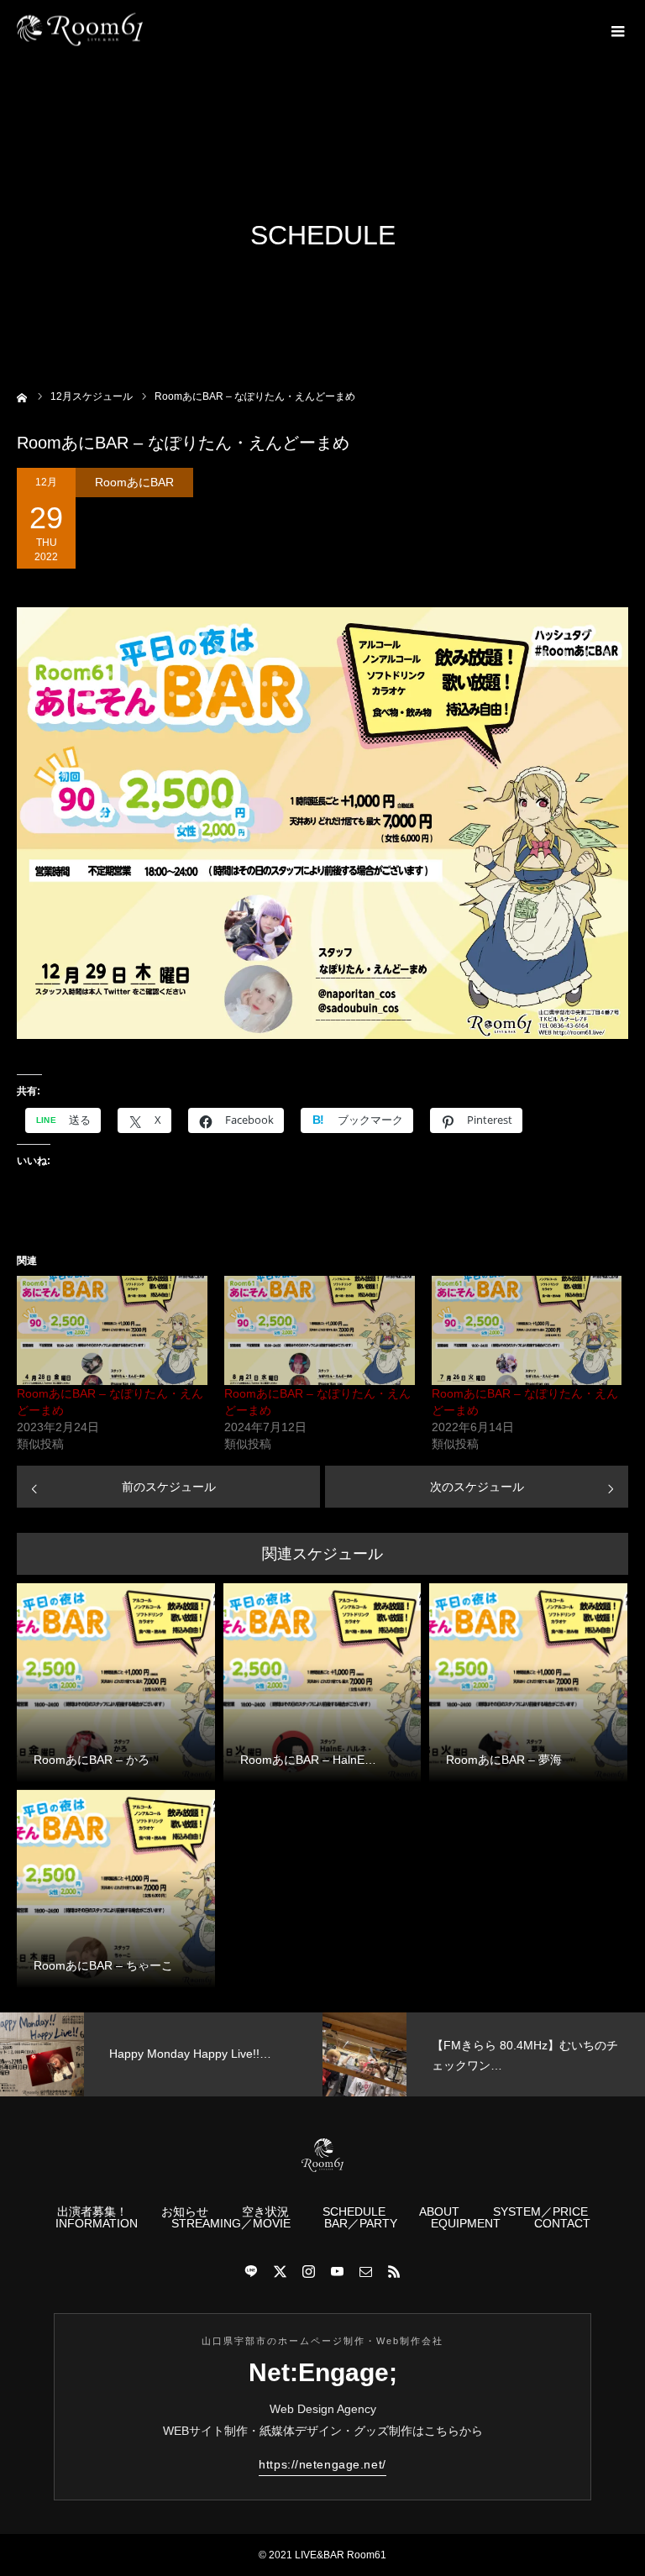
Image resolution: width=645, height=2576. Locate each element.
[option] (161, 2054)
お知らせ (185, 2211)
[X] (280, 2271)
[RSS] (394, 2271)
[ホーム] (22, 396)
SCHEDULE (354, 2211)
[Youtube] (337, 2271)
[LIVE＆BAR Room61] (80, 30)
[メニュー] (616, 29)
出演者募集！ (92, 2211)
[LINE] (251, 2271)
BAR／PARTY (361, 2223)
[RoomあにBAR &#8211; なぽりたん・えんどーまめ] (112, 1330)
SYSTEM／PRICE (540, 2211)
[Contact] (365, 2271)
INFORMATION (97, 2223)
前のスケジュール (169, 1487)
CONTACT (562, 2223)
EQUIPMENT (466, 2223)
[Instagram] (308, 2271)
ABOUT (439, 2211)
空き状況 (265, 2211)
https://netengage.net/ (322, 2464)
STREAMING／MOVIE (231, 2223)
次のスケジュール (477, 1487)
